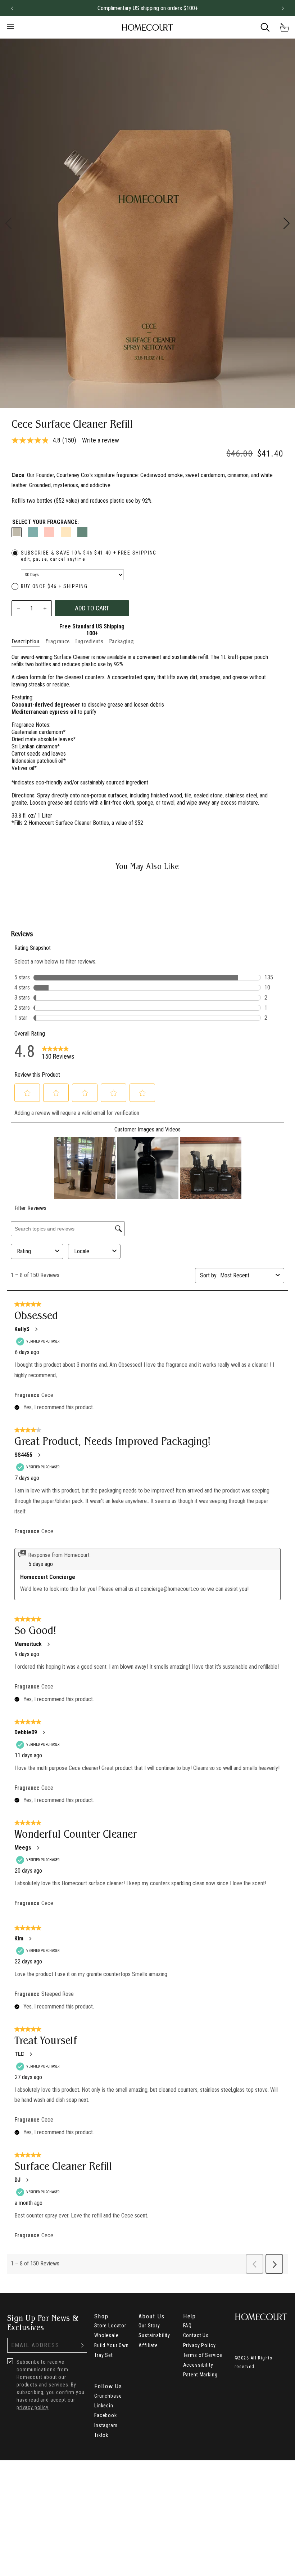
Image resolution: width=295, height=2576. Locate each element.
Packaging (121, 641)
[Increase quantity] (45, 608)
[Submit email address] (82, 2345)
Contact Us (196, 2335)
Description (26, 641)
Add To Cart (92, 608)
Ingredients (89, 641)
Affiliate (148, 2345)
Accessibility (198, 2365)
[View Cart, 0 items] (285, 27)
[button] (12, 8)
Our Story (149, 2326)
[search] (265, 27)
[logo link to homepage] (147, 28)
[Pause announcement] (270, 8)
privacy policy (33, 2407)
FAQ (188, 2326)
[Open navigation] (48, 27)
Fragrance (58, 641)
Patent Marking (200, 2375)
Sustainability (154, 2335)
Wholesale (106, 2335)
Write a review (101, 440)
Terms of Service (203, 2355)
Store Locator (110, 2326)
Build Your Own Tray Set (112, 2350)
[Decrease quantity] (19, 608)
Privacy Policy (199, 2345)
